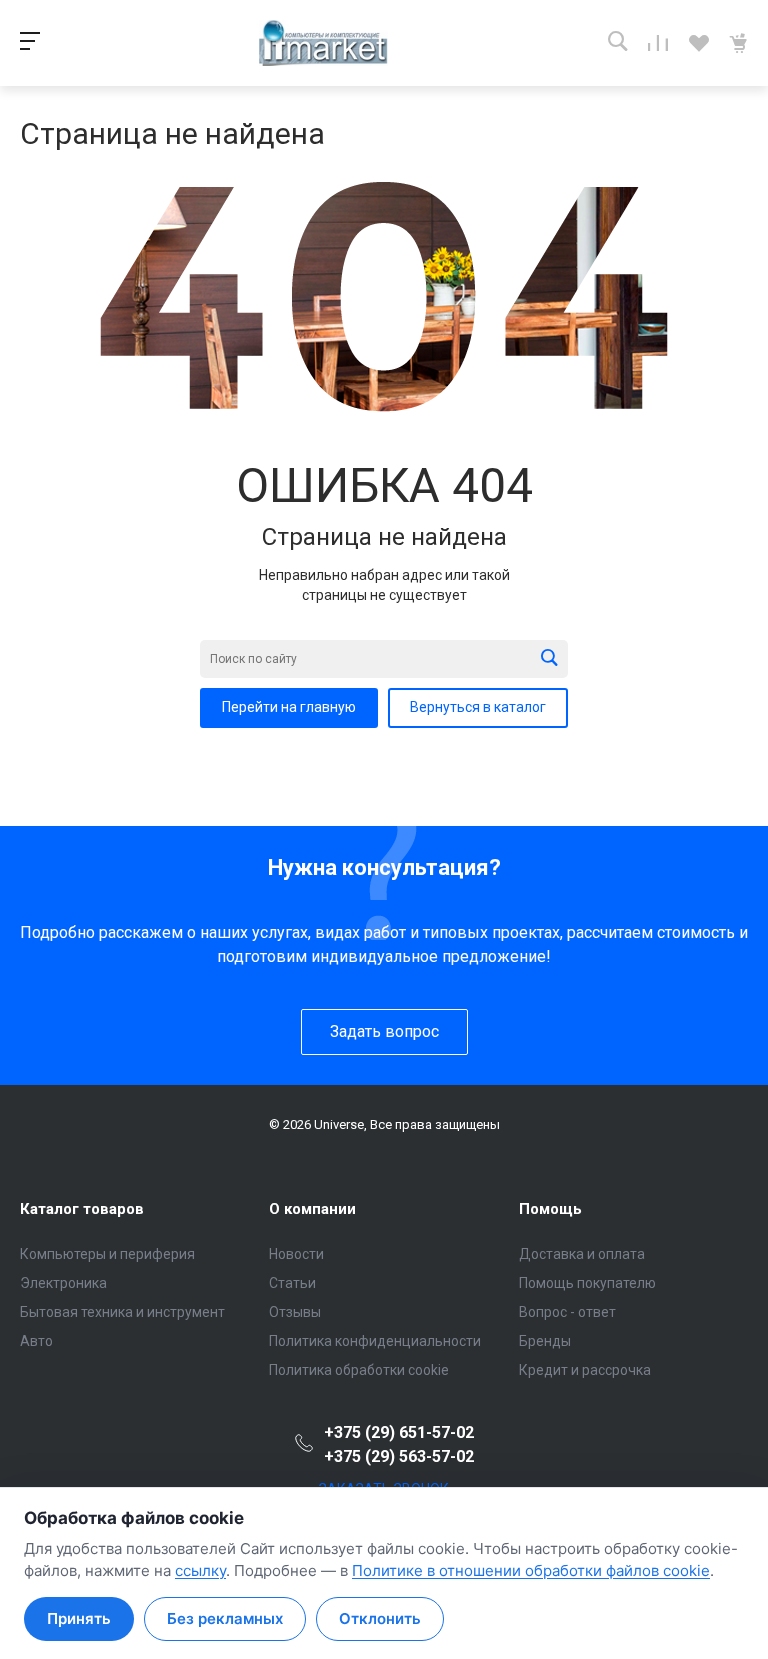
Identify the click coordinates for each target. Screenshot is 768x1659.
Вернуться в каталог (478, 707)
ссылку (200, 1570)
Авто (36, 1341)
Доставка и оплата (582, 1254)
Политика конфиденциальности (375, 1341)
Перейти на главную (289, 707)
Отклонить (380, 1618)
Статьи (292, 1283)
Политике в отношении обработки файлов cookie (531, 1570)
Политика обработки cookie (359, 1370)
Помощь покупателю (587, 1283)
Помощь (550, 1209)
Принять (79, 1618)
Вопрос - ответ (567, 1312)
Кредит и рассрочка (585, 1370)
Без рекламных (225, 1618)
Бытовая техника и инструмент (122, 1312)
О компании (312, 1209)
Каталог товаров (82, 1209)
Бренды (545, 1341)
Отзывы (295, 1312)
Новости (296, 1254)
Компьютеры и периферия (107, 1254)
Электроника (63, 1283)
